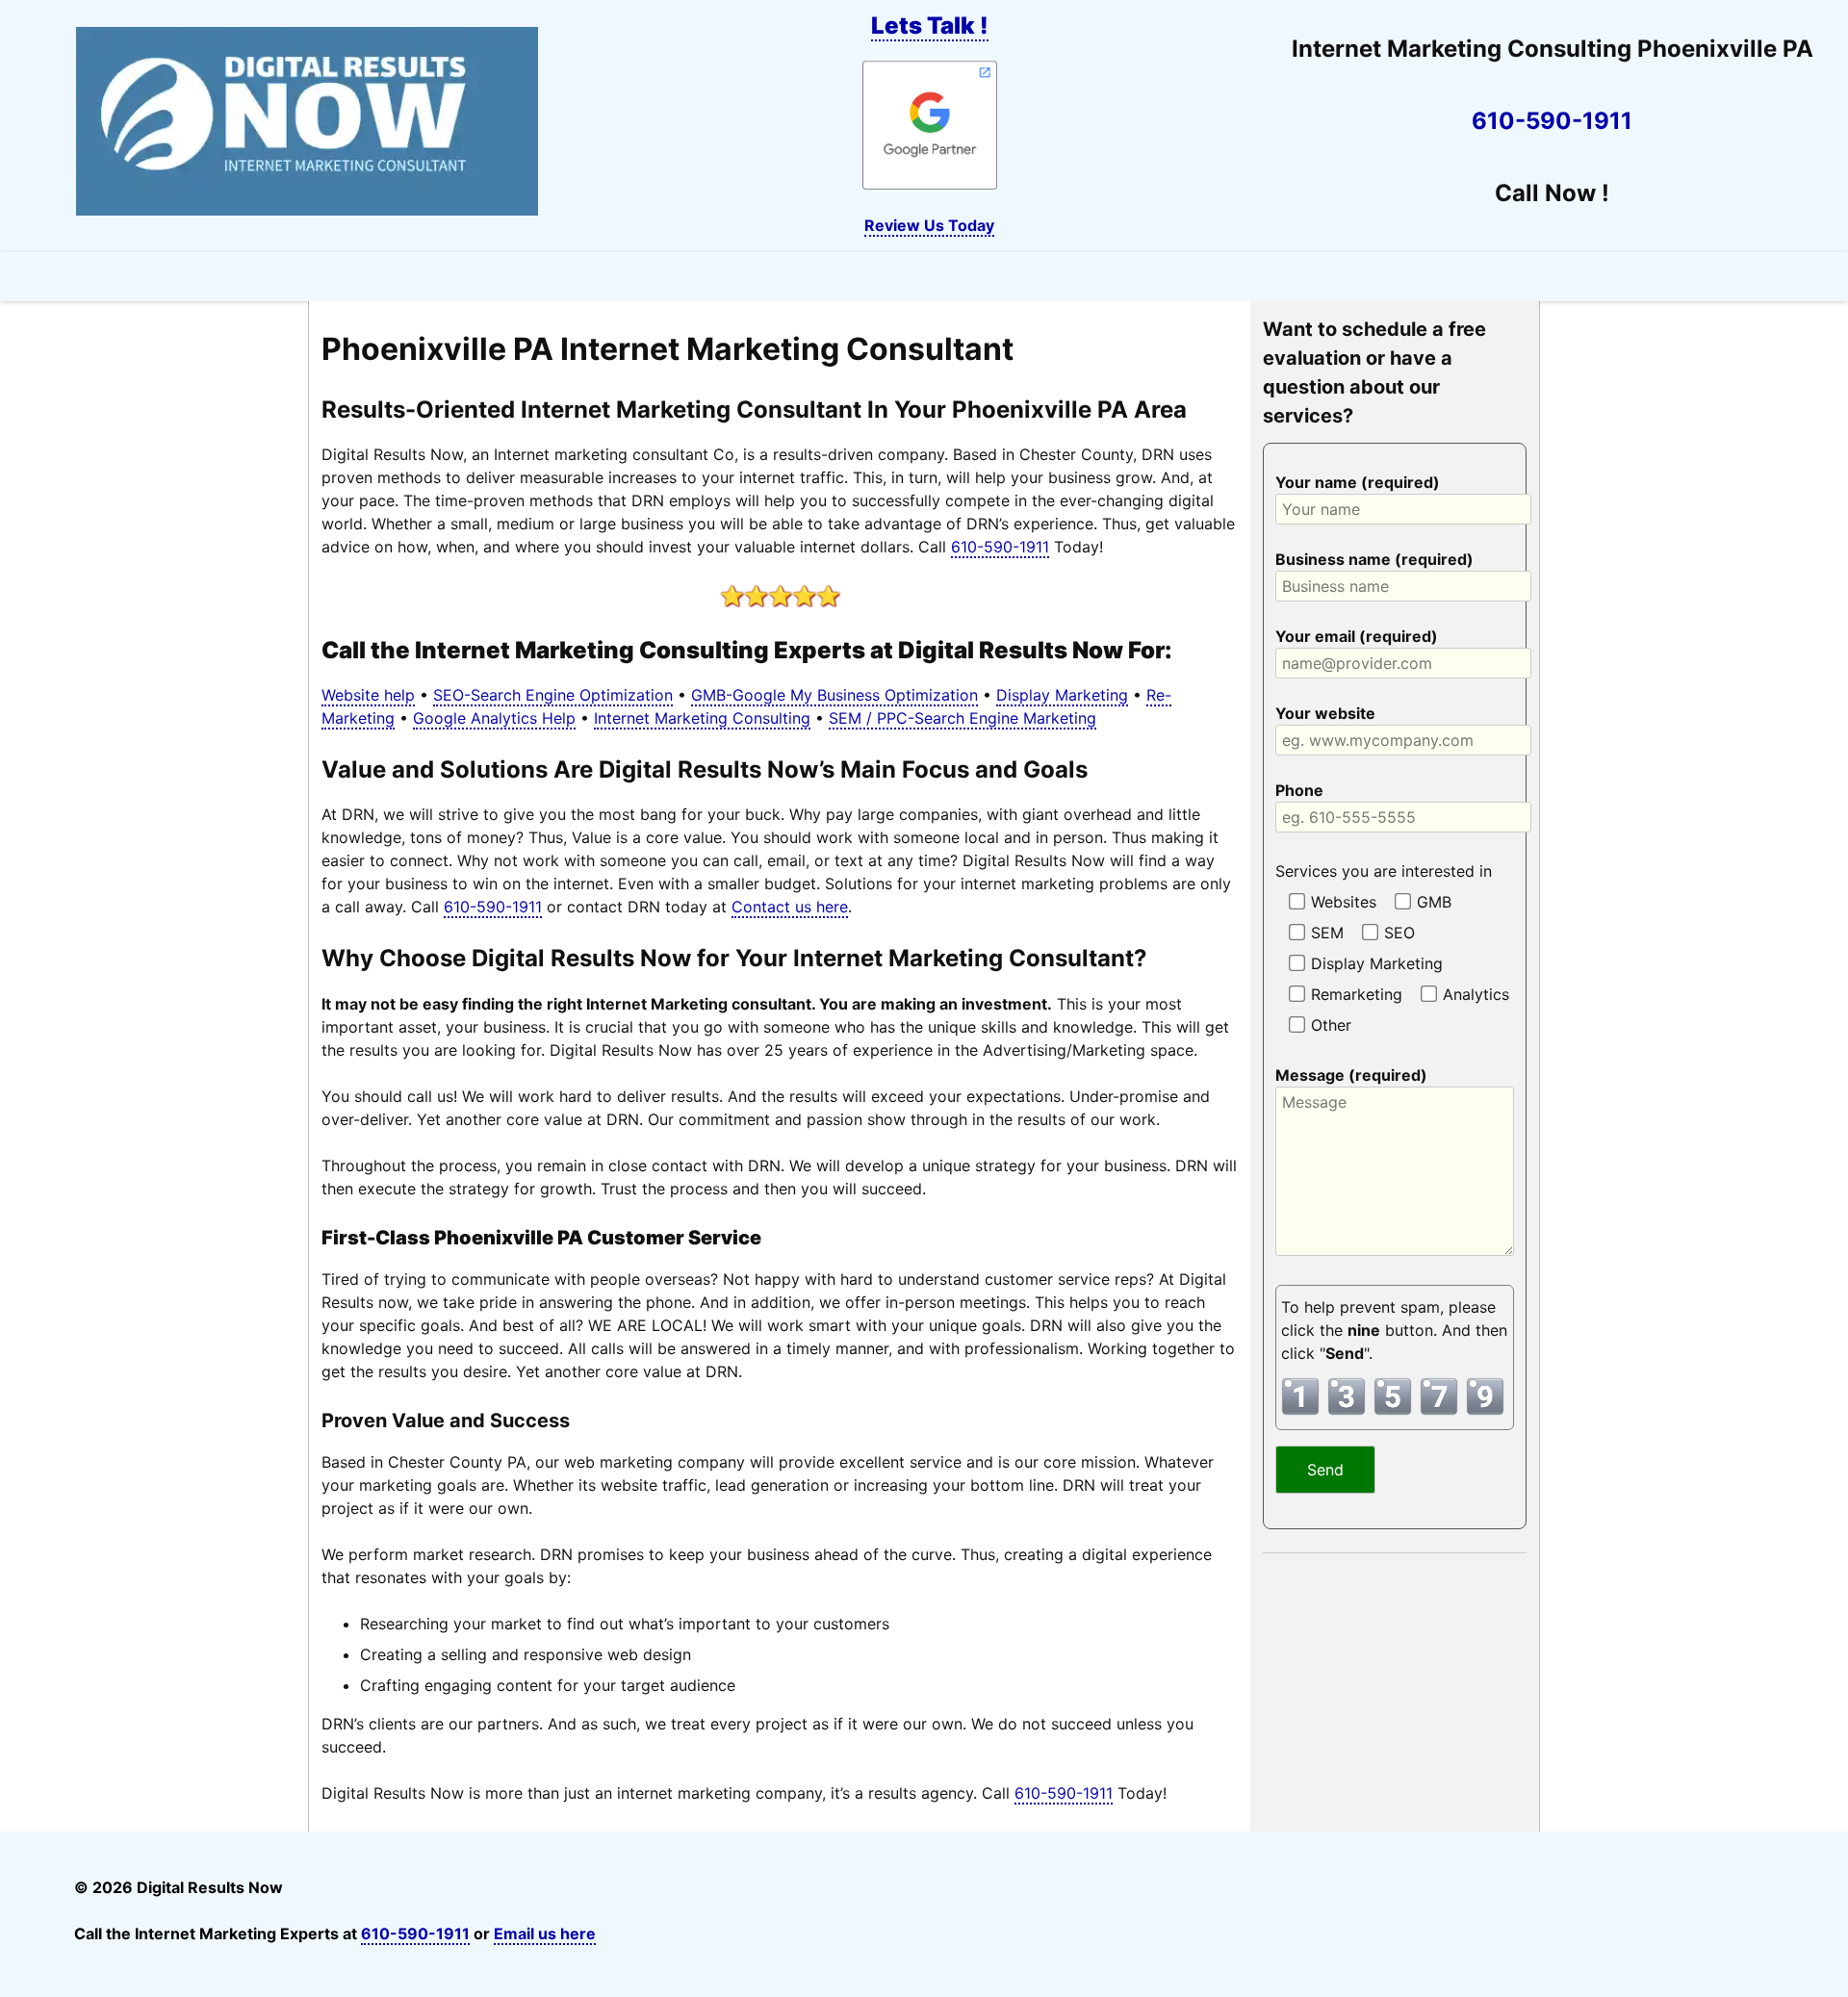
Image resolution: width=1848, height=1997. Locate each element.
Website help (368, 695)
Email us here (545, 1933)
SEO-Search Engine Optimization (553, 695)
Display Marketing (1062, 695)
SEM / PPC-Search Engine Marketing (962, 718)
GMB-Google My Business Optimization (834, 695)
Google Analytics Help (494, 718)
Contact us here (790, 907)
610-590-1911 (1552, 121)
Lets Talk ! (930, 26)
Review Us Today (929, 225)
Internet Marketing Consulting (702, 718)
